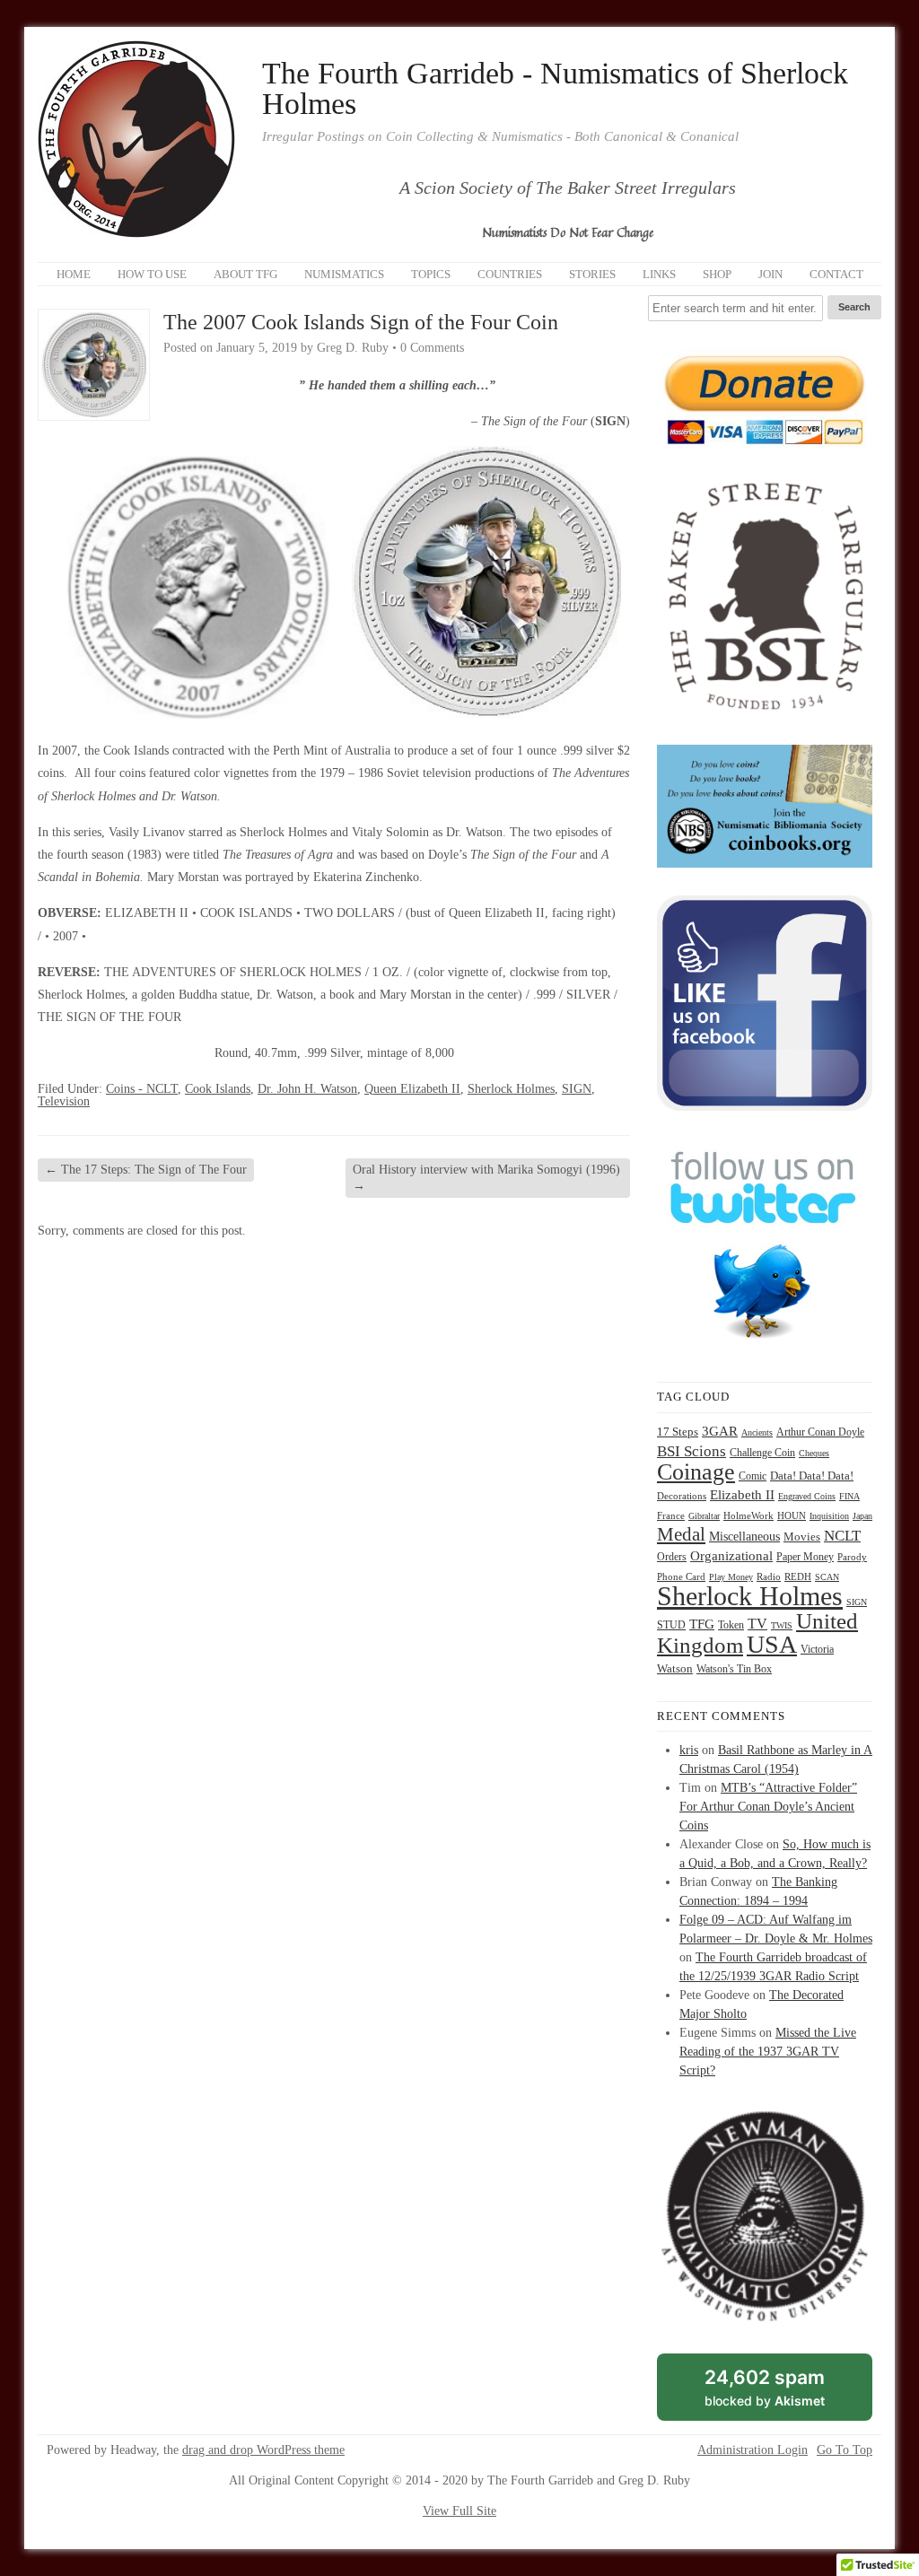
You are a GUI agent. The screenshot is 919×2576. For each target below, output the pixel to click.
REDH (798, 1576)
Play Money (731, 1577)
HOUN (792, 1515)
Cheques (814, 1453)
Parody (852, 1557)
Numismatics (344, 274)
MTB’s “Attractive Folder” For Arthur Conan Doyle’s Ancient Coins (768, 1807)
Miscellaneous (744, 1537)
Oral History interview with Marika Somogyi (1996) (486, 1178)
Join (770, 274)
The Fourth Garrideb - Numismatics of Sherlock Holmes (555, 89)
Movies (802, 1537)
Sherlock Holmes (511, 1089)
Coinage (696, 1472)
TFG (702, 1624)
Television (64, 1101)
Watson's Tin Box (734, 1669)
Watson (675, 1669)
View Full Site (459, 2511)
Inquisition (829, 1516)
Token (731, 1625)
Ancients (757, 1432)
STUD (671, 1625)
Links (659, 274)
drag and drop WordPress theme (263, 2450)
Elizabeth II (742, 1495)
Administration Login (753, 2450)
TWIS (782, 1625)
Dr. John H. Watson (307, 1089)
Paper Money (805, 1557)
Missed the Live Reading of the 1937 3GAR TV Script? (768, 2052)
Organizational (731, 1556)
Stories (592, 274)
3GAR (720, 1431)
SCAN (827, 1577)
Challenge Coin (762, 1453)
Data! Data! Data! (812, 1476)
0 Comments (432, 348)
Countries (510, 274)
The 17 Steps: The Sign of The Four (146, 1170)
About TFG (245, 274)
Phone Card (681, 1577)
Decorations (682, 1496)
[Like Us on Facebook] (765, 1107)
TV (757, 1624)
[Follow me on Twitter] (765, 1350)
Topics (431, 274)
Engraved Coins (807, 1496)
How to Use (152, 274)
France (671, 1516)
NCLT (842, 1536)
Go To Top (845, 2450)
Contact (836, 274)
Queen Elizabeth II (412, 1089)
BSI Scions (691, 1451)
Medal (681, 1534)
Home (74, 274)
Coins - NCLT (142, 1089)
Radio (769, 1576)
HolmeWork (748, 1516)
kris (689, 1750)
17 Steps (678, 1432)
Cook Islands (218, 1089)
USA (772, 1644)
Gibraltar (704, 1516)
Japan (862, 1516)
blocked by (785, 2393)
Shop (717, 274)
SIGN (577, 1089)
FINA (849, 1496)
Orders (672, 1557)
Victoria (817, 1650)
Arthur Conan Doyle (820, 1432)
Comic (753, 1476)
